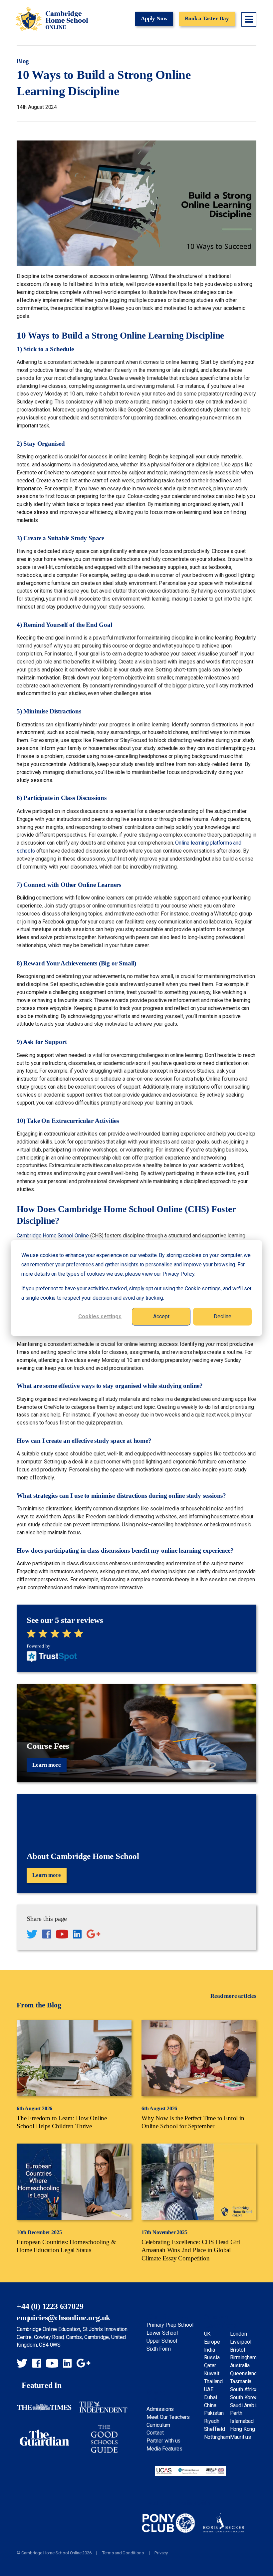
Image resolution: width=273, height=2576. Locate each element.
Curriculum (158, 2425)
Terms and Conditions (123, 2553)
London (239, 2334)
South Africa (244, 2389)
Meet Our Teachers (168, 2417)
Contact (155, 2433)
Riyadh (212, 2421)
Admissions (160, 2409)
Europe (212, 2342)
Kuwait (212, 2373)
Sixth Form (159, 2349)
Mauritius (241, 2437)
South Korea (244, 2397)
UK (207, 2334)
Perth (236, 2413)
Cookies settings (100, 1316)
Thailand (214, 2381)
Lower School (162, 2333)
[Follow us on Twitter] (32, 1935)
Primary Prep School (170, 2325)
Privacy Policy (178, 1274)
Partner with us (163, 2441)
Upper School (162, 2341)
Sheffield (215, 2429)
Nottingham (217, 2437)
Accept (161, 1316)
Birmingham (243, 2357)
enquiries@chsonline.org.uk (63, 2318)
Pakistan (214, 2413)
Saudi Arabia (244, 2405)
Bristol (238, 2350)
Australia (240, 2365)
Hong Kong (243, 2429)
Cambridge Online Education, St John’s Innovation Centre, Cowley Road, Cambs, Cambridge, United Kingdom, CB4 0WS (72, 2337)
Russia (212, 2357)
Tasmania (241, 2381)
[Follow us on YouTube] (62, 1935)
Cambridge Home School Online (52, 19)
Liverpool (241, 2342)
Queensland (244, 2373)
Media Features (164, 2449)
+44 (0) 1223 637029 (50, 2306)
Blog (23, 61)
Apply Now (154, 18)
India (210, 2350)
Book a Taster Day (207, 18)
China (210, 2405)
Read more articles (233, 1996)
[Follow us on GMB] (93, 1935)
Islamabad (242, 2421)
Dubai (211, 2397)
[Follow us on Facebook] (47, 1935)
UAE (209, 2389)
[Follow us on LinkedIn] (77, 1935)
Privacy (161, 2553)
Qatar (210, 2365)
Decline (223, 1316)
